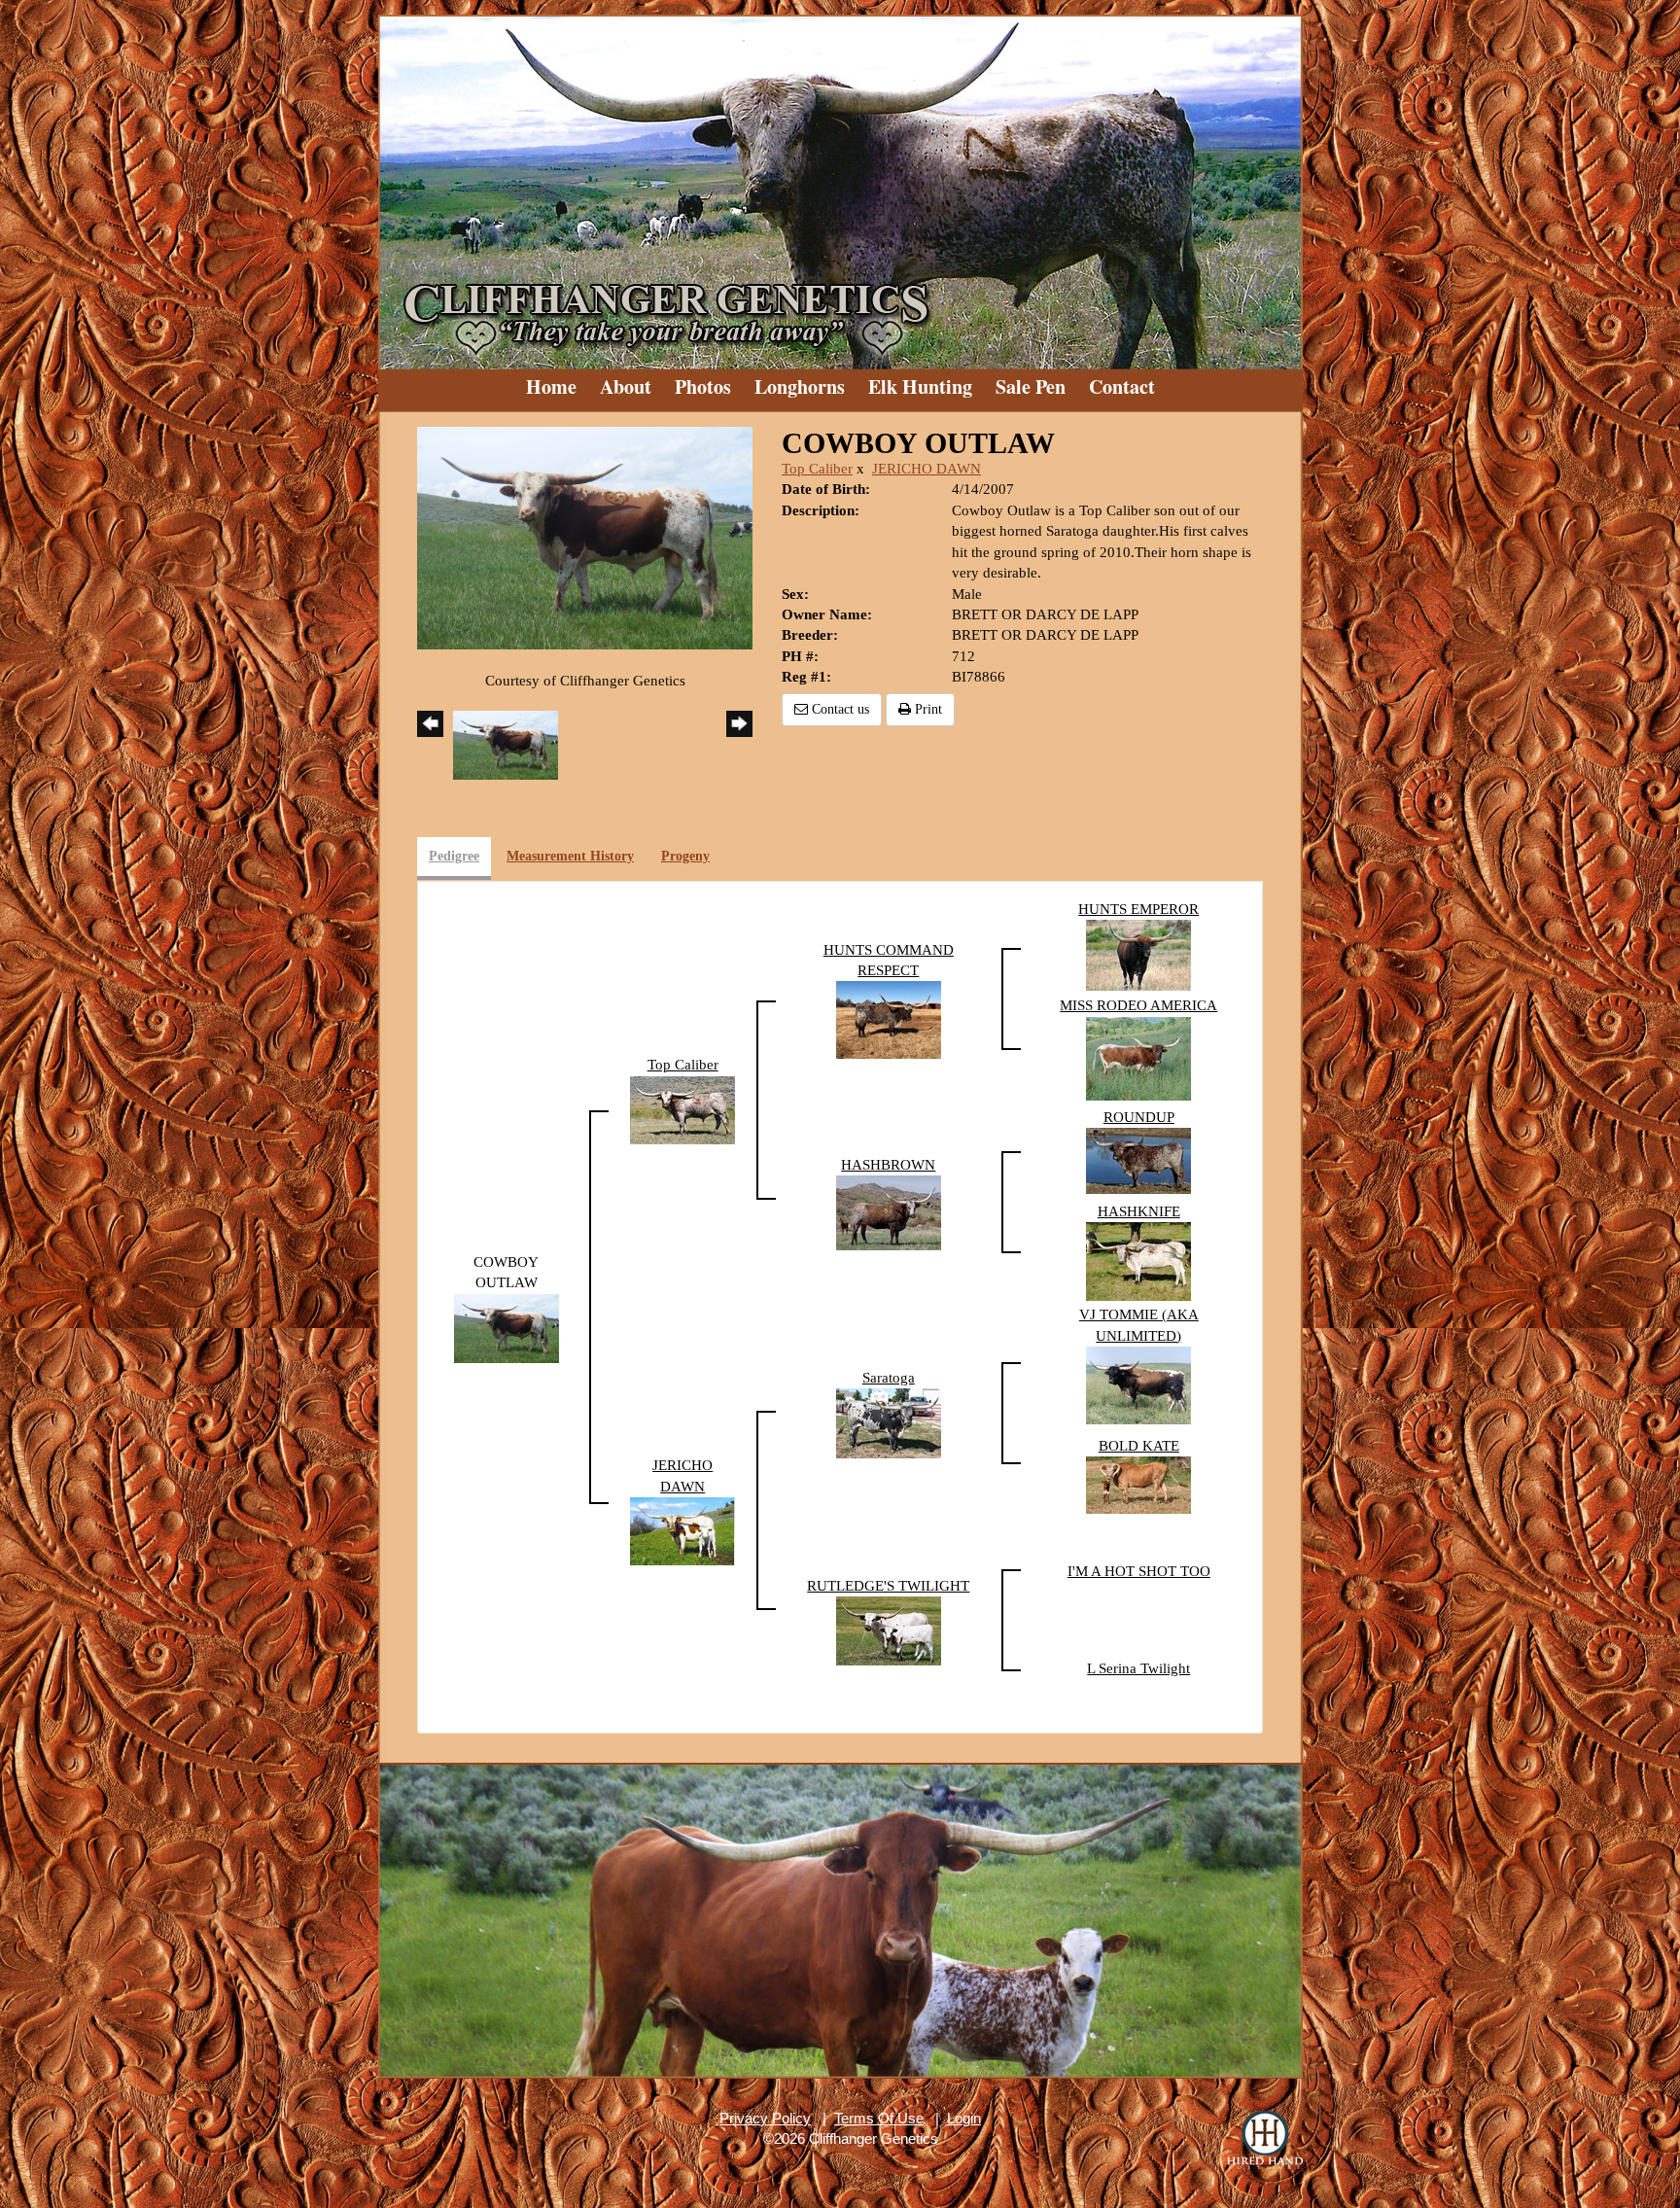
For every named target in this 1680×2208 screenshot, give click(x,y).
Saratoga (889, 1378)
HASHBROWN (888, 1165)
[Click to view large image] (585, 537)
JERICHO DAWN (927, 469)
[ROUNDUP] (1138, 1160)
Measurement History (570, 856)
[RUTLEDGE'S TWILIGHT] (889, 1630)
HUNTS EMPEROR (1138, 909)
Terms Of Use (879, 2118)
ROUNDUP (1139, 1117)
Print (927, 709)
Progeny (685, 856)
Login (964, 2118)
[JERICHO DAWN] (682, 1529)
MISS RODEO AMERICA (1138, 1005)
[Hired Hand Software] (1265, 2140)
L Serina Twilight (1138, 1668)
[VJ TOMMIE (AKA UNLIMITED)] (1138, 1384)
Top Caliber (817, 469)
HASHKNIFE (1139, 1211)
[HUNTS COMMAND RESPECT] (889, 1019)
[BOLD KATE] (1138, 1484)
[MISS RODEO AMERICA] (1138, 1057)
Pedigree (454, 856)
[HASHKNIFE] (1138, 1260)
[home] (840, 185)
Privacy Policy (765, 2118)
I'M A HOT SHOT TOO (1139, 1571)
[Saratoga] (889, 1422)
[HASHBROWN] (889, 1211)
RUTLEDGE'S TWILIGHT (888, 1586)
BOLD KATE (1139, 1446)
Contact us (839, 709)
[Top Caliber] (682, 1108)
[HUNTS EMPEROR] (1138, 954)
